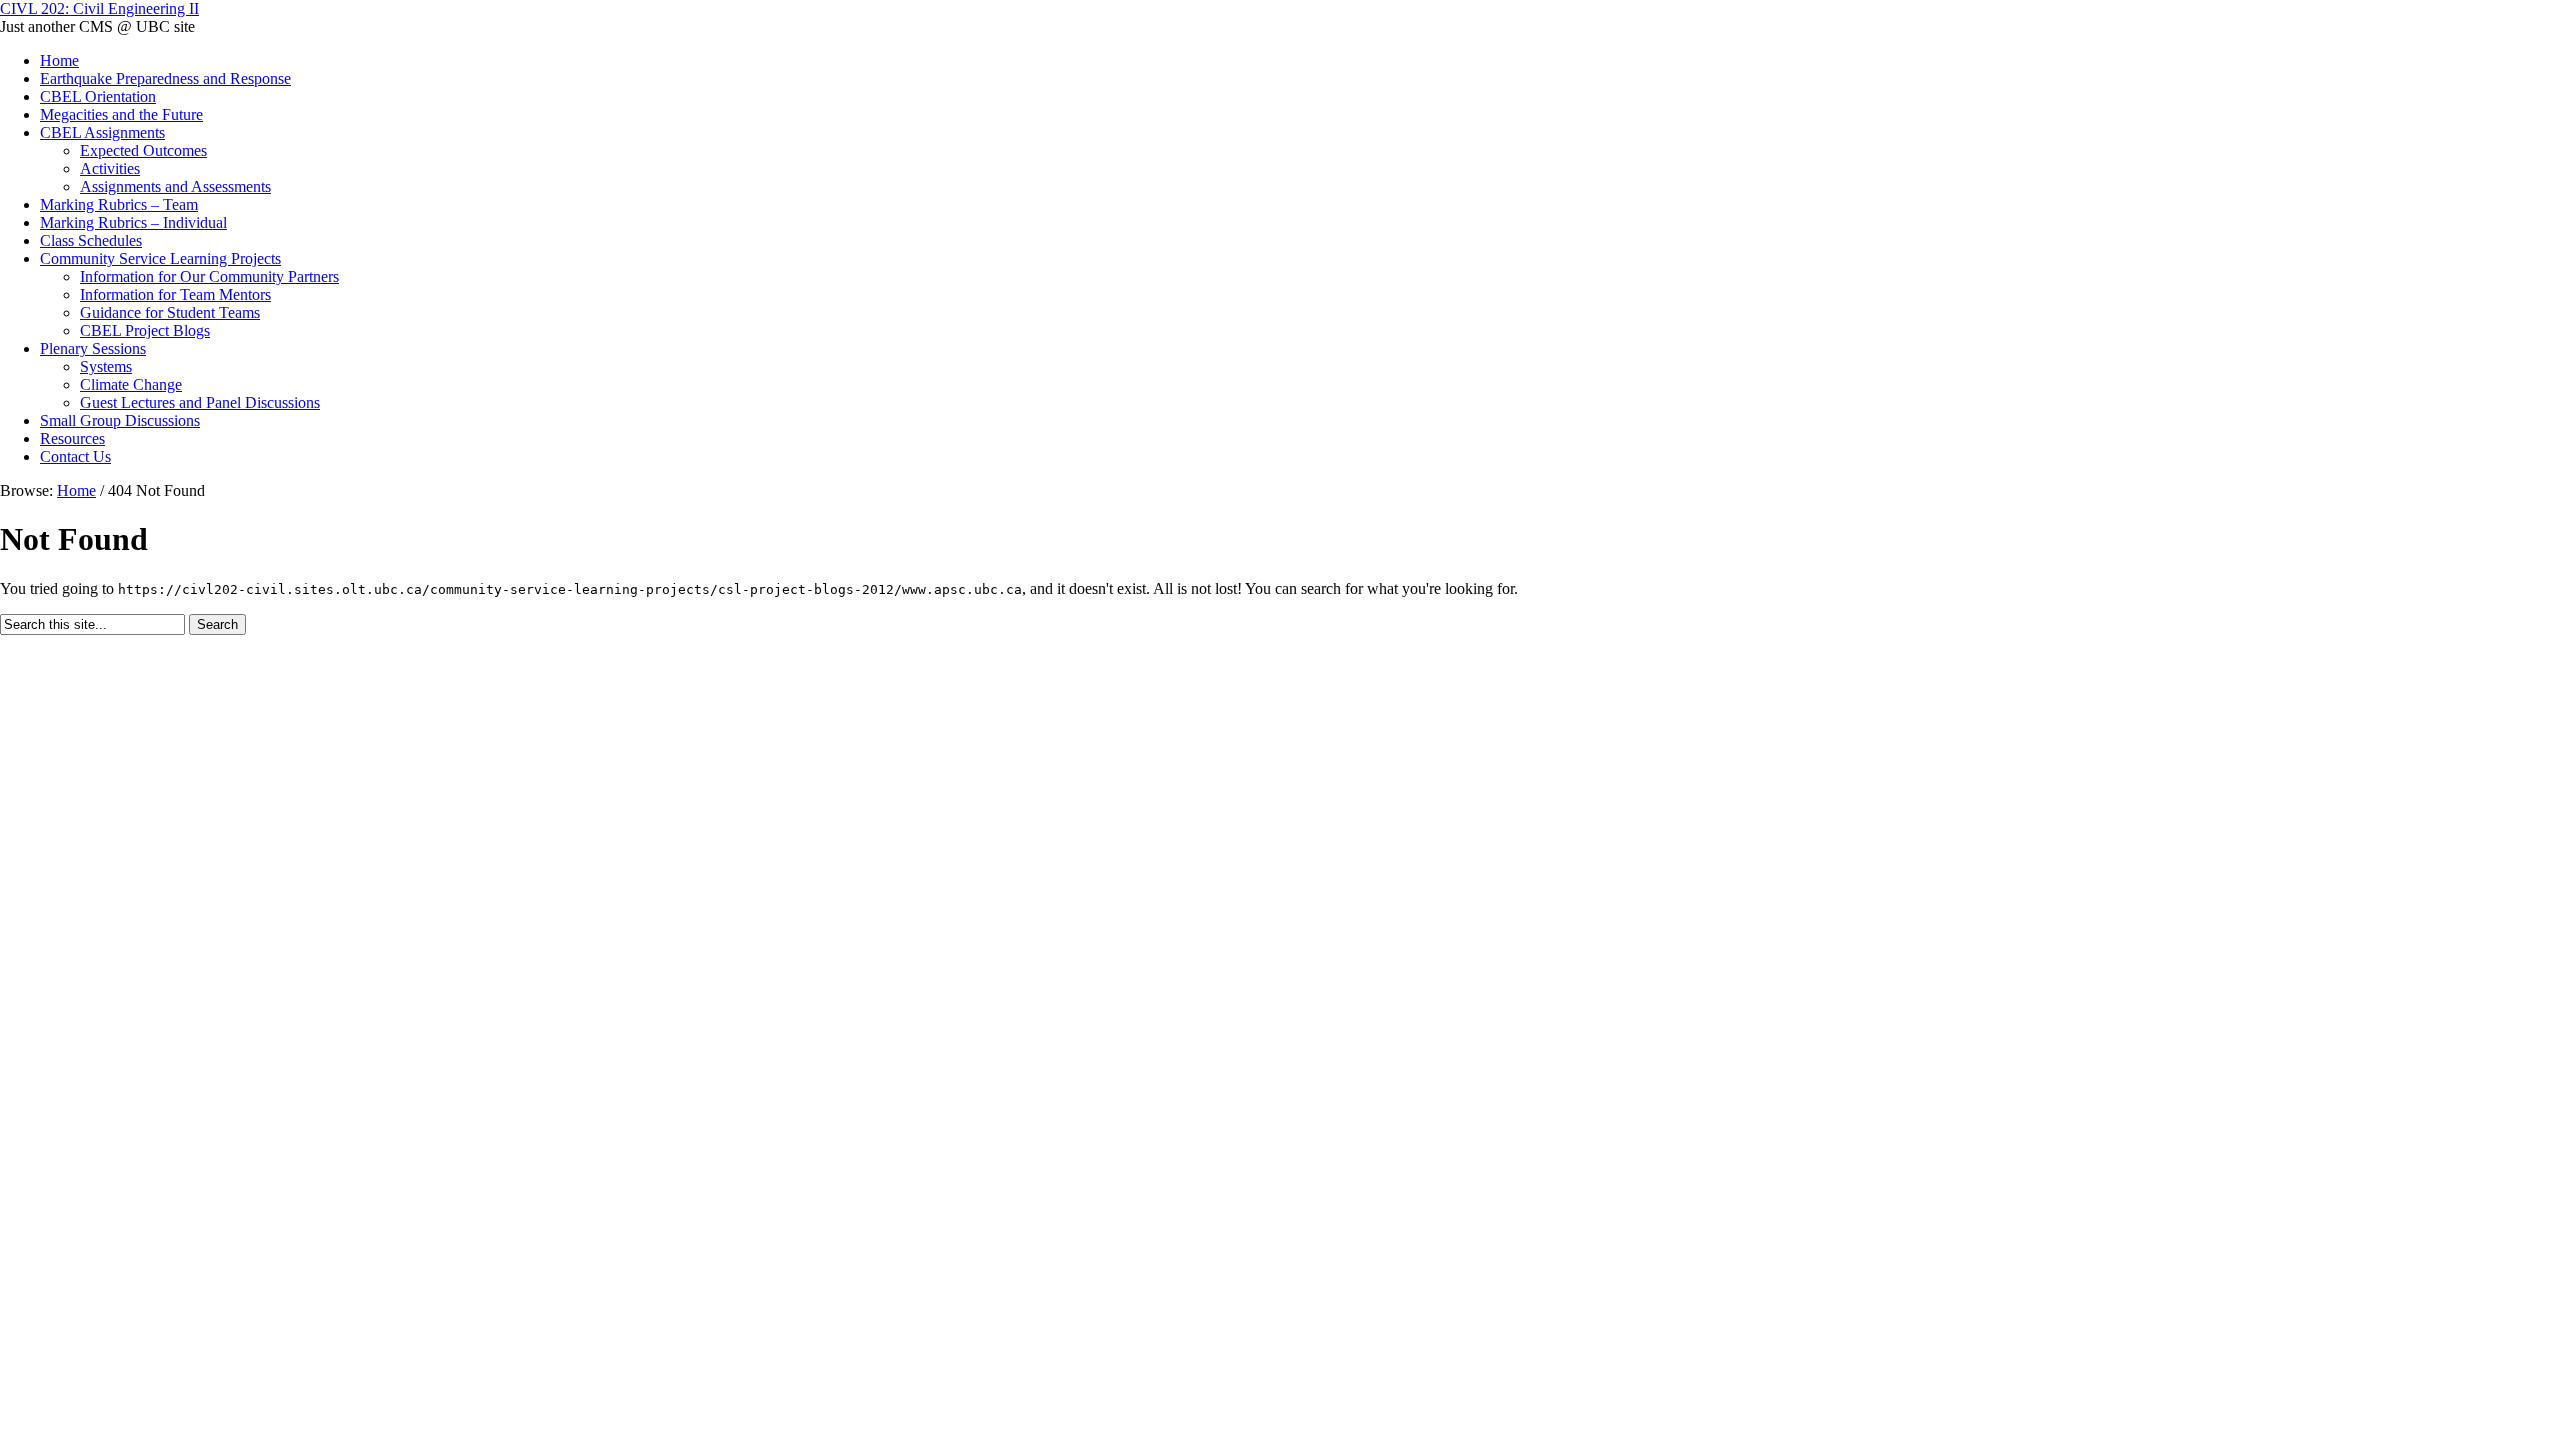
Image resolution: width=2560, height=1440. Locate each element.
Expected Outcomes (143, 150)
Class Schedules (91, 240)
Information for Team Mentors (175, 294)
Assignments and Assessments (175, 186)
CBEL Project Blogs (145, 330)
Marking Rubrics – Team (119, 204)
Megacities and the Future (121, 114)
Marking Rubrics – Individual (133, 222)
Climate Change (131, 384)
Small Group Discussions (120, 420)
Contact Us (75, 456)
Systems (106, 366)
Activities (110, 168)
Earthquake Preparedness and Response (165, 78)
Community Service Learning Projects (160, 258)
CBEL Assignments (102, 132)
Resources (72, 438)
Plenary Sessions (93, 348)
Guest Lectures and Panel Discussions (200, 402)
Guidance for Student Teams (170, 312)
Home (59, 60)
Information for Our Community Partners (209, 276)
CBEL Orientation (98, 96)
